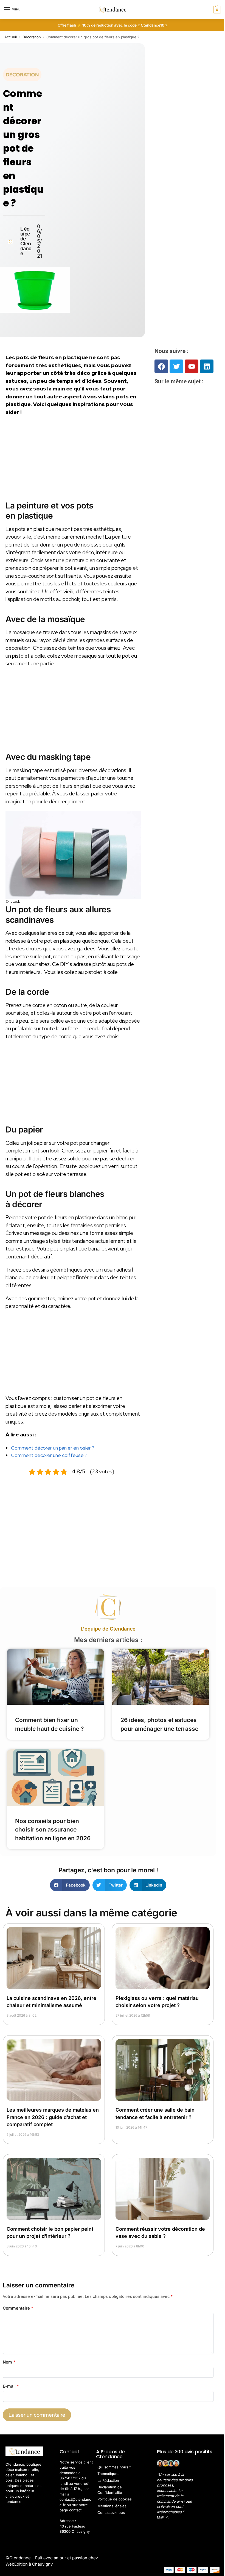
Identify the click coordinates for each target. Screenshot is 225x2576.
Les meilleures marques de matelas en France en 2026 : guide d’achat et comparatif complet (53, 2117)
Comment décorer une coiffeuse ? (49, 1455)
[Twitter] (176, 366)
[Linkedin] (207, 366)
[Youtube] (192, 366)
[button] (216, 10)
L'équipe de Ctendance (108, 1629)
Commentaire (18, 2308)
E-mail (11, 2386)
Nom (9, 2362)
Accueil (11, 37)
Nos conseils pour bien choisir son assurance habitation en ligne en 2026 (53, 1830)
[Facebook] (161, 366)
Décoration (32, 37)
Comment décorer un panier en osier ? (53, 1448)
